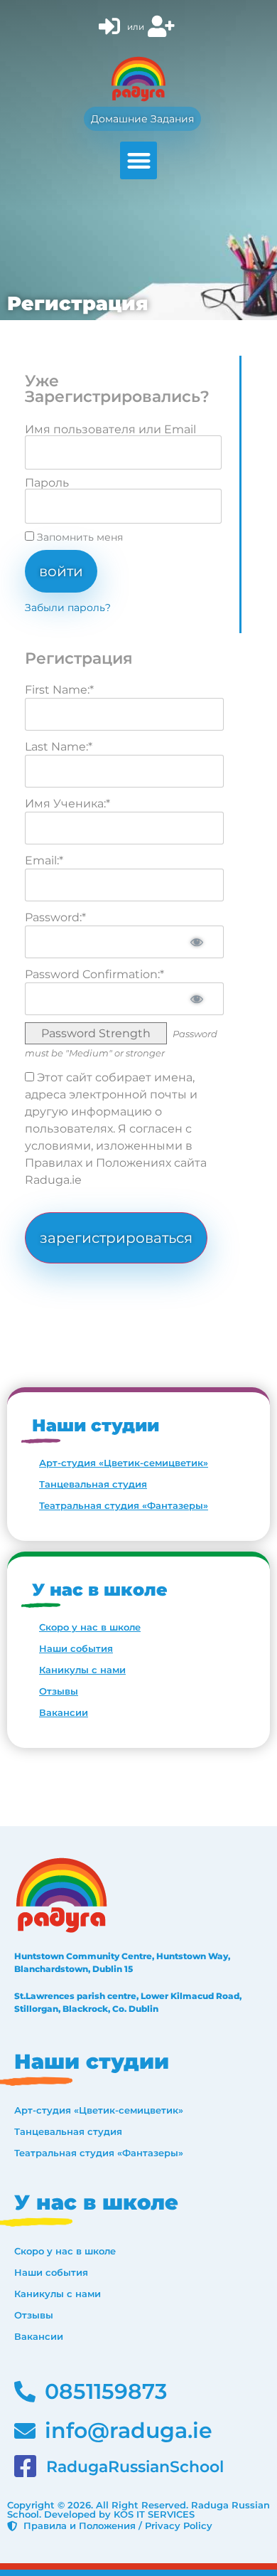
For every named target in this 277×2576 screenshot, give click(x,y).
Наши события (76, 1648)
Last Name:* (59, 747)
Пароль (47, 483)
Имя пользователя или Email (110, 430)
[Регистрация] (163, 27)
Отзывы (59, 1691)
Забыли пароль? (68, 608)
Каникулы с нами (82, 1670)
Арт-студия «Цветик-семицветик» (124, 1463)
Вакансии (64, 1712)
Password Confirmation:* (94, 974)
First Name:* (59, 690)
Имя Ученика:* (67, 804)
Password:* (55, 917)
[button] (139, 160)
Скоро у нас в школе (90, 1627)
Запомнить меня (78, 537)
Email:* (44, 860)
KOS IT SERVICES (154, 2514)
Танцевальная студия (93, 1484)
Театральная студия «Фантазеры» (124, 1505)
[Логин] (111, 27)
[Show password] (197, 942)
